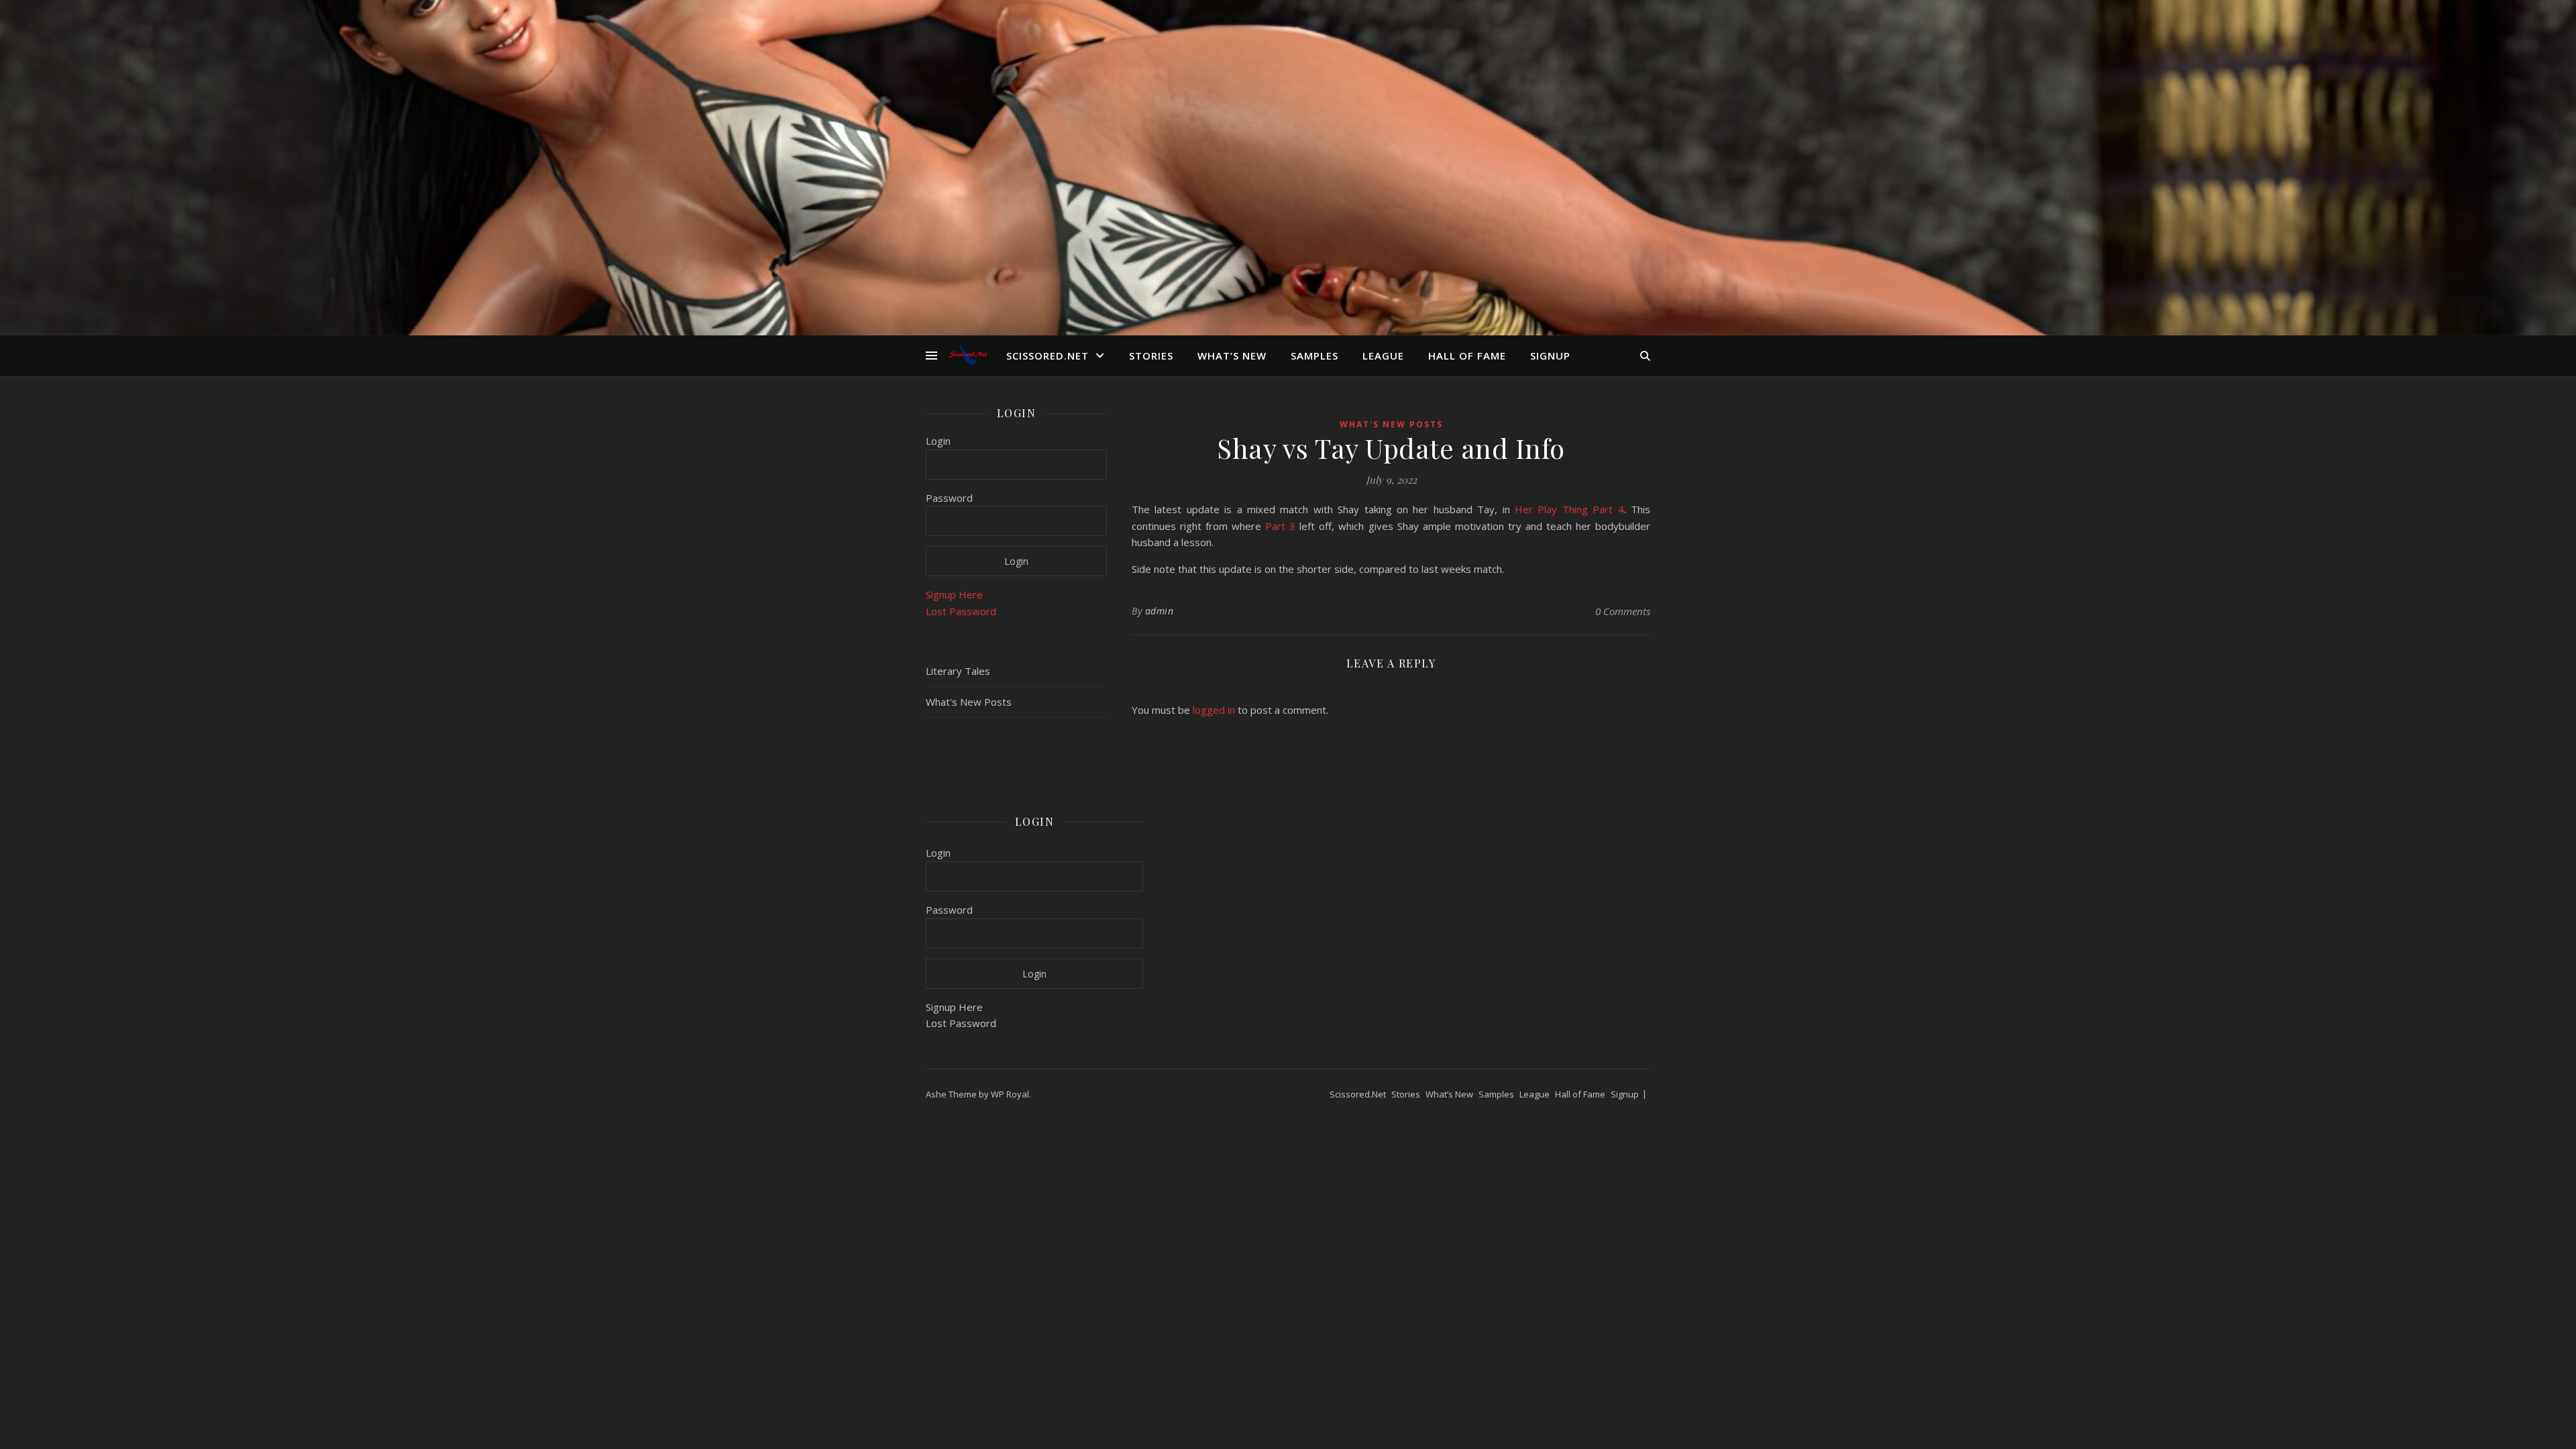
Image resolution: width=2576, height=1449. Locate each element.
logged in (1214, 710)
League (1383, 356)
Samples (1314, 356)
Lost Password (961, 611)
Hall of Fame (1467, 356)
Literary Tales (958, 671)
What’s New (1232, 356)
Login (938, 441)
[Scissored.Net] (969, 355)
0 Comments (1623, 611)
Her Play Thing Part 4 (1569, 509)
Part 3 (1280, 526)
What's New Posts (969, 702)
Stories (1151, 356)
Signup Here (954, 594)
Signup (1550, 356)
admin (1160, 611)
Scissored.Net (1048, 356)
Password (949, 498)
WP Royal (1010, 1094)
